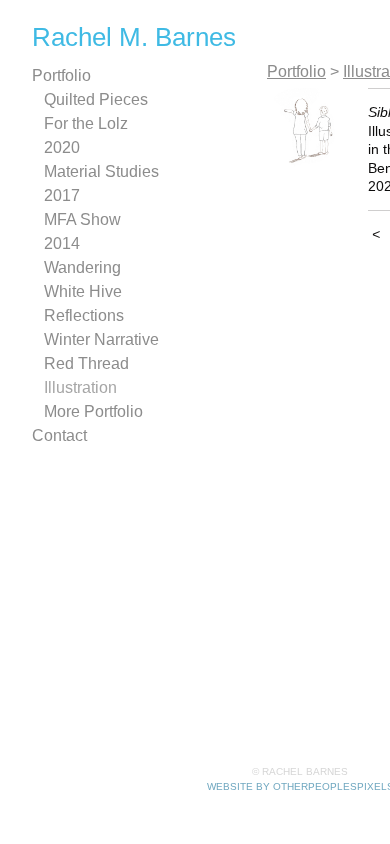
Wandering (82, 267)
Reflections (84, 315)
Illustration (80, 387)
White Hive (83, 291)
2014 (62, 243)
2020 (62, 147)
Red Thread (86, 363)
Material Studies (101, 171)
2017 (62, 195)
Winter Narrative (101, 339)
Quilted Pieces (96, 99)
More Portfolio (93, 411)
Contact (59, 435)
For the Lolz (86, 123)
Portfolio (61, 75)
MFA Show (82, 219)
